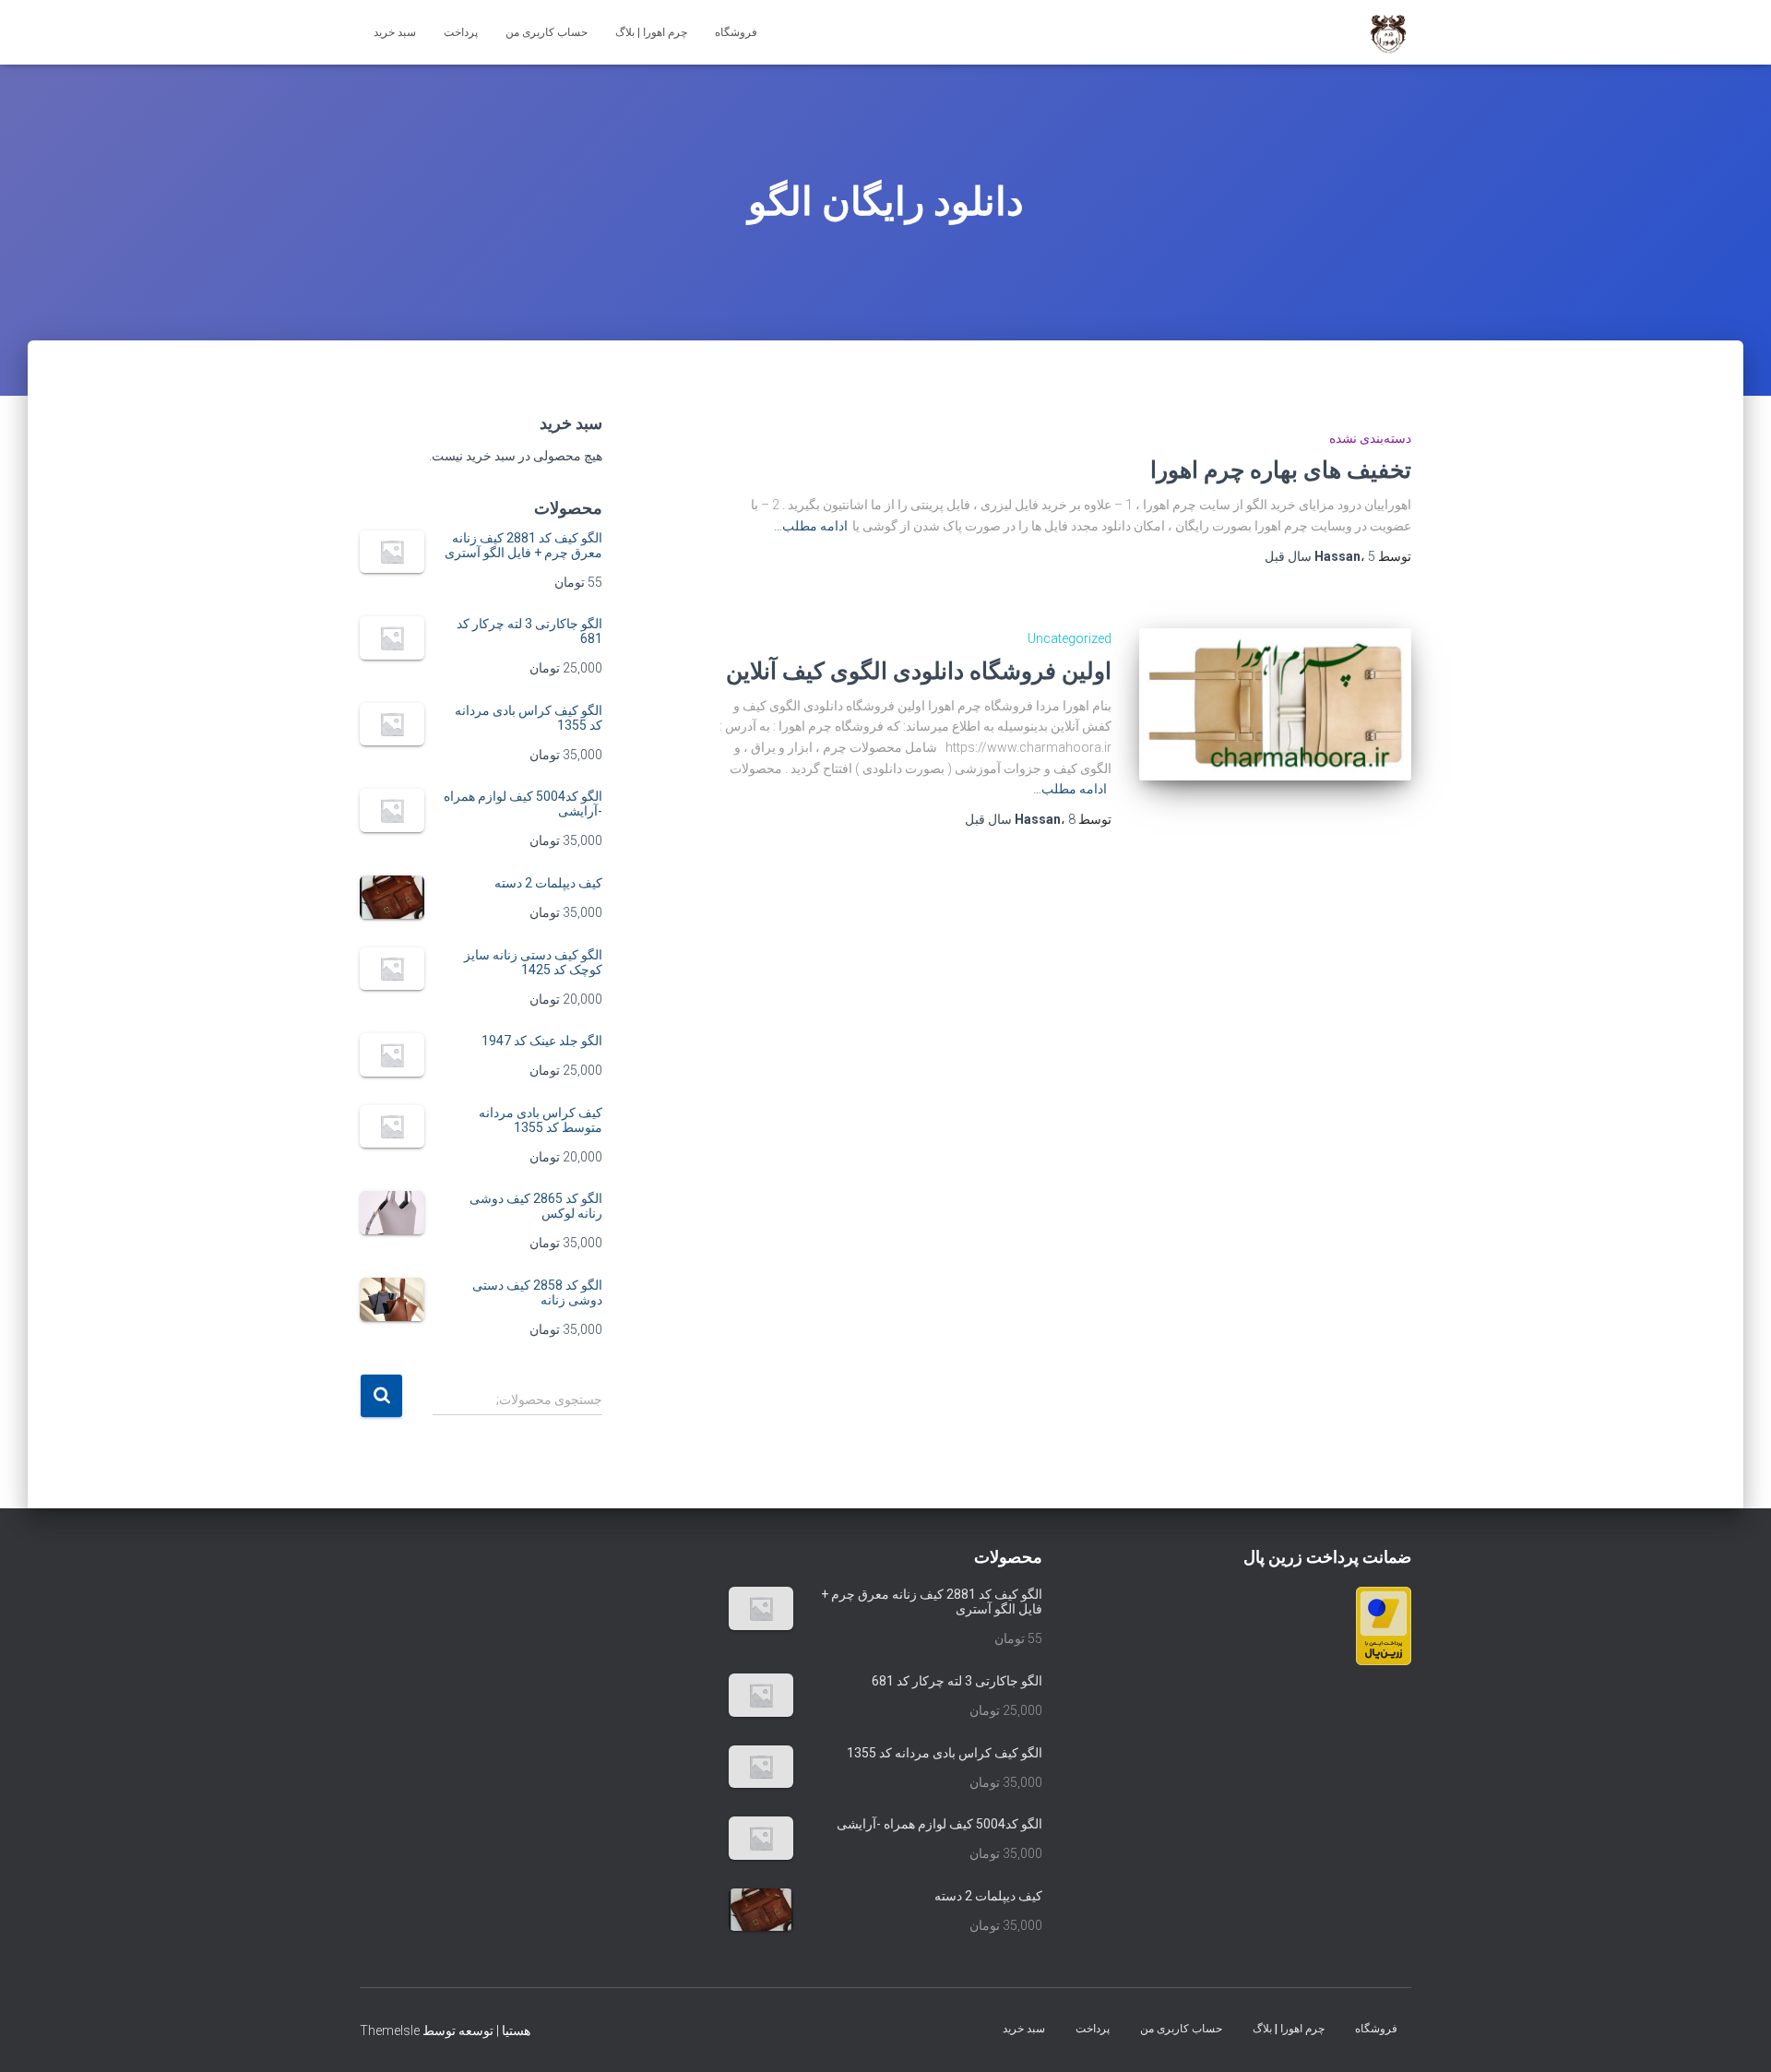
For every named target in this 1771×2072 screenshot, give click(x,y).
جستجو (381, 1396)
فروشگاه (736, 32)
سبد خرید (395, 32)
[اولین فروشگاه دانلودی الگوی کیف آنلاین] (1275, 704)
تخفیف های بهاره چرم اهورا (1281, 469)
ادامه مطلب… (811, 526)
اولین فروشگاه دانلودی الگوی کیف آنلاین (919, 670)
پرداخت (461, 32)
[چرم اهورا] (1388, 32)
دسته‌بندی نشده (1370, 438)
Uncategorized (1070, 638)
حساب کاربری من (547, 32)
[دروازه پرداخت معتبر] (1384, 1625)
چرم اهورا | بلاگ (651, 32)
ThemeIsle (390, 2030)
